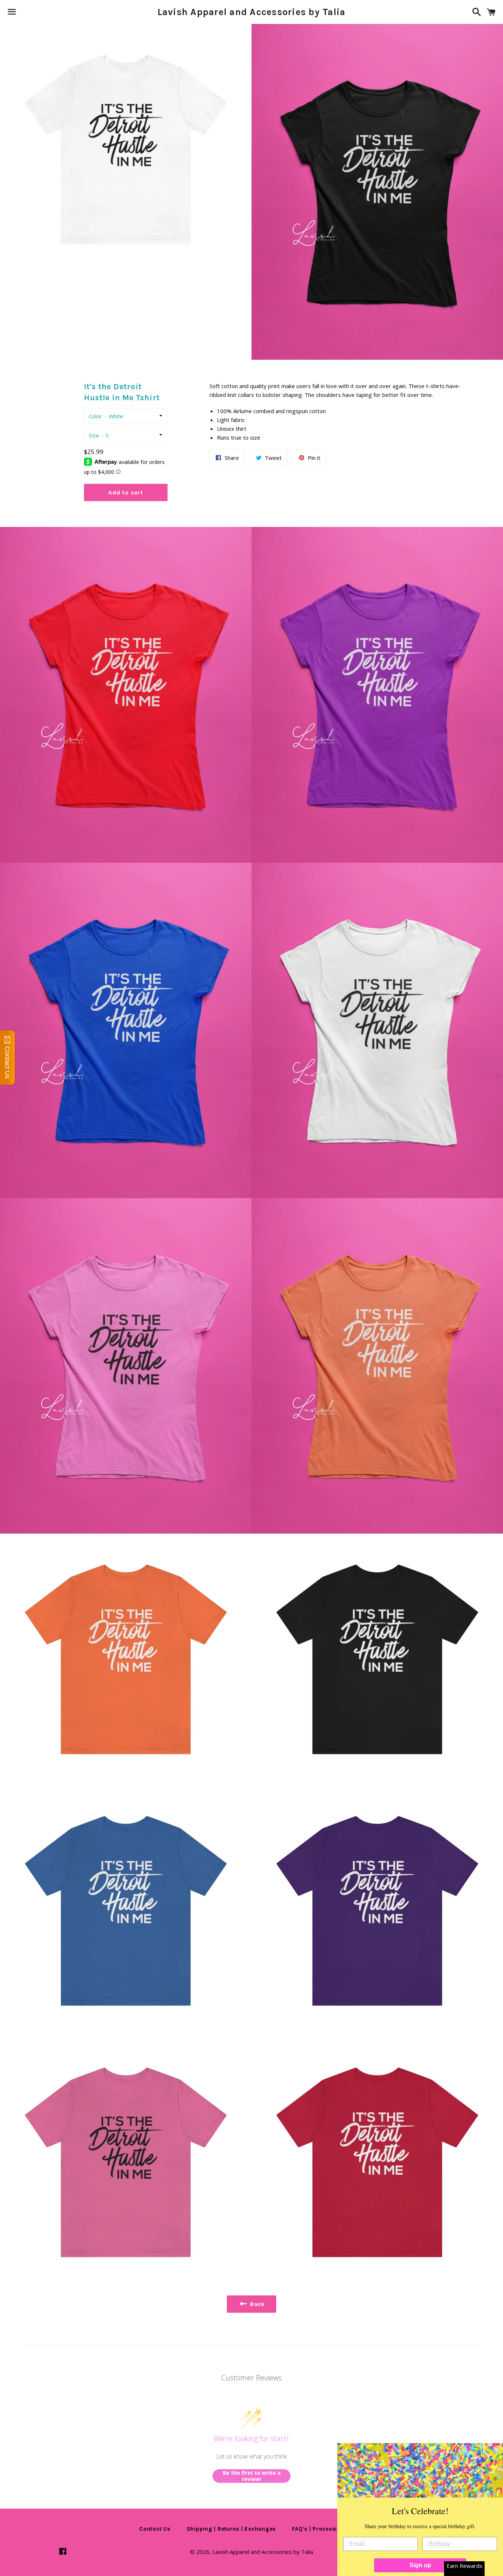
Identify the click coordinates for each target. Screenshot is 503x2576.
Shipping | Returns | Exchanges (231, 2529)
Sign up (420, 2565)
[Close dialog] (496, 2450)
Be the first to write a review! (252, 2476)
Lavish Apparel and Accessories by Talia (252, 12)
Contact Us (155, 2529)
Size (94, 435)
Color (95, 416)
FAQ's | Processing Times (328, 2529)
